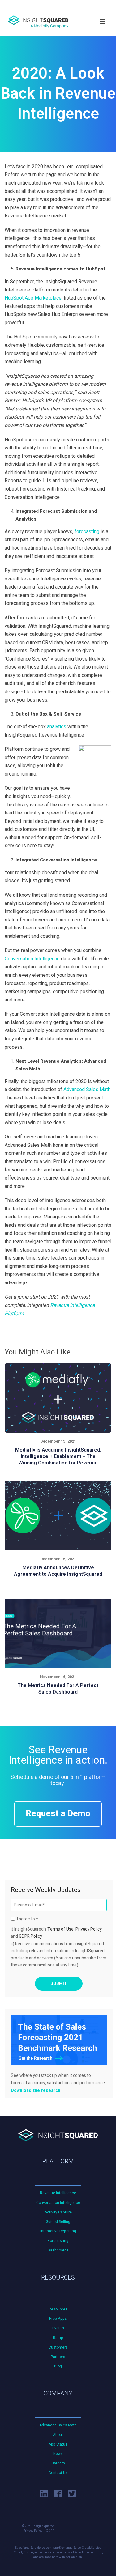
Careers (58, 2463)
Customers (58, 2347)
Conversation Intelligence (58, 2203)
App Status (58, 2444)
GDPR (50, 2531)
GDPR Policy (30, 1936)
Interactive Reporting (58, 2231)
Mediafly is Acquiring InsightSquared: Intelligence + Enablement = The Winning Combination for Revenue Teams (58, 1460)
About (58, 2435)
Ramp (58, 2338)
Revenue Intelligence (58, 2193)
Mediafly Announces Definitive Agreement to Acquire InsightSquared (58, 1571)
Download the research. (36, 2091)
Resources (58, 2309)
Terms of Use (60, 1929)
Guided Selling (58, 2222)
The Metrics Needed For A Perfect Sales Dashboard (58, 1689)
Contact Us (58, 2473)
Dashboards (58, 2250)
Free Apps (58, 2319)
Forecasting (58, 2241)
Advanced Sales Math (58, 2425)
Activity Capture (58, 2212)
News (58, 2454)
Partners (58, 2357)
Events (58, 2328)
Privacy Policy (89, 1929)
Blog (58, 2366)
